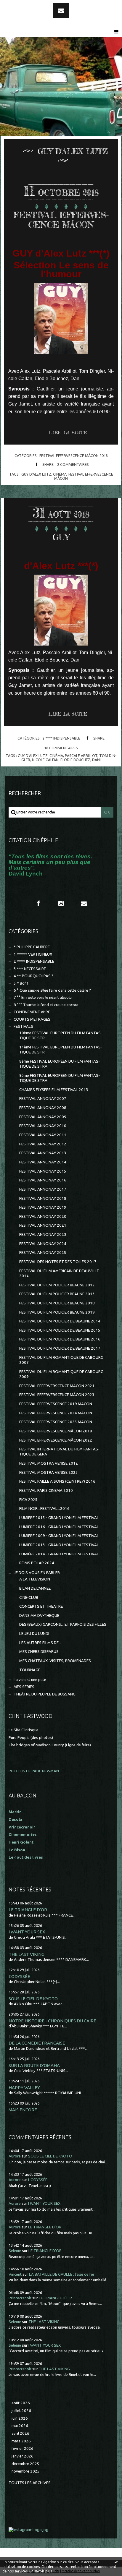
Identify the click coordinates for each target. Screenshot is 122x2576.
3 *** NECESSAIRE (30, 969)
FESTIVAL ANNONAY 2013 (43, 1153)
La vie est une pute (30, 1680)
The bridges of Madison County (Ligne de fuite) (50, 1745)
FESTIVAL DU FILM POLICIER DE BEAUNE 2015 (60, 1330)
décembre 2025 (25, 2464)
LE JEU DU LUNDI (34, 1634)
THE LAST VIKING (27, 1954)
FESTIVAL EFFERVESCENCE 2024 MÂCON (56, 1413)
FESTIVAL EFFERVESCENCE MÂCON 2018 (74, 455)
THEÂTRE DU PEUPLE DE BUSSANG (45, 1694)
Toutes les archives (30, 2483)
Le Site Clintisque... (25, 1730)
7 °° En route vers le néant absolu (43, 997)
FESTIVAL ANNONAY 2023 (43, 1234)
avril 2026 (20, 2433)
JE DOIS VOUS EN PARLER (37, 1573)
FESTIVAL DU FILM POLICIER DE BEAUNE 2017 (60, 1348)
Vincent (15, 2274)
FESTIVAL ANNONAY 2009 (43, 1117)
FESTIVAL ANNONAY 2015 (43, 1171)
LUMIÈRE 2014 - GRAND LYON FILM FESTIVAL (59, 1554)
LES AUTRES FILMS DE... (40, 1643)
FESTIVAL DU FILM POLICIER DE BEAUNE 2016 (60, 1339)
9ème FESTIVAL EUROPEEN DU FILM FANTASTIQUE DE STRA (60, 1078)
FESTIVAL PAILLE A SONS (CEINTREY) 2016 (57, 1481)
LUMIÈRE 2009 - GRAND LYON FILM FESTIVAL (59, 1536)
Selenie (15, 2251)
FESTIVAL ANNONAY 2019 (43, 1207)
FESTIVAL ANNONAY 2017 (43, 1189)
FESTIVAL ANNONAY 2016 (43, 1180)
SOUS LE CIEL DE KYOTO (33, 1999)
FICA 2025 (28, 1500)
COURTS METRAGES (32, 1019)
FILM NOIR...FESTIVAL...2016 (44, 1509)
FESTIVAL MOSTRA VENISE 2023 (49, 1472)
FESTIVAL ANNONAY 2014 (43, 1162)
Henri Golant (21, 1842)
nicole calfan (45, 760)
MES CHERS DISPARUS (39, 1652)
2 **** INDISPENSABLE (61, 738)
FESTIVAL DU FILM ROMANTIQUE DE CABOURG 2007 (61, 1360)
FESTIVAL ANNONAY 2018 (43, 1198)
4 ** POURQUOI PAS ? (33, 976)
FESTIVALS (23, 1026)
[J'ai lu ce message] (116, 2562)
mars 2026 (21, 2441)
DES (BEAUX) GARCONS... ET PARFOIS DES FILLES (63, 1624)
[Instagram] (61, 903)
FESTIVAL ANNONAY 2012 (43, 1144)
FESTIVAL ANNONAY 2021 (43, 1225)
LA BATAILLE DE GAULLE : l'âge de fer (62, 2274)
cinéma (60, 474)
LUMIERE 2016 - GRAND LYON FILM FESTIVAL (59, 1527)
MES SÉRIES (24, 1687)
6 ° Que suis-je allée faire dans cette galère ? (52, 990)
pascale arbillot (81, 756)
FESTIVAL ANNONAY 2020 (43, 1216)
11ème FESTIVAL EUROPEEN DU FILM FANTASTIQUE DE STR (61, 1050)
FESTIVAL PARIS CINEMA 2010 (46, 1490)
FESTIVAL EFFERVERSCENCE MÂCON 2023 (57, 1395)
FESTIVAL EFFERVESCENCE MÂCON (61, 220)
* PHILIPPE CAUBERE (32, 947)
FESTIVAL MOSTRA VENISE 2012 (49, 1463)
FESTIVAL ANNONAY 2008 (43, 1108)
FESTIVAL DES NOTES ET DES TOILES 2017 (58, 1262)
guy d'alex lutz (36, 474)
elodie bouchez (75, 760)
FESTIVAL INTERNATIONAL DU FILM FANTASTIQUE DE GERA (59, 1452)
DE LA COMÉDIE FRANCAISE (37, 2043)
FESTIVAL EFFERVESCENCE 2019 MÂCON (56, 1404)
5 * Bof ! (21, 983)
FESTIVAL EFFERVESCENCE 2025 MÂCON (56, 1422)
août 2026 (21, 2403)
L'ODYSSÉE (19, 1976)
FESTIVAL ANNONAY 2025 (43, 1253)
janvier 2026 (23, 2456)
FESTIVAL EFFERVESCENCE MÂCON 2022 (56, 1440)
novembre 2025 (26, 2471)
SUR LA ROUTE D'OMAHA (34, 2065)
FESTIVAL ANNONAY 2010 (43, 1126)
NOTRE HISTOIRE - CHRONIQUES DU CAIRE (52, 2021)
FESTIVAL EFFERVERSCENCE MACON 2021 (57, 1386)
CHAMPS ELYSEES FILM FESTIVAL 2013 (54, 1090)
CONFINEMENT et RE (32, 1012)
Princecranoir (20, 2298)
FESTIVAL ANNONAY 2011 (43, 1135)
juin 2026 (20, 2418)
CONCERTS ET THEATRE (41, 1606)
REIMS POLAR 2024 (37, 1563)
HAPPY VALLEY (24, 2088)
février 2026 (23, 2448)
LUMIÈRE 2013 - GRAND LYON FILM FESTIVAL (59, 1545)
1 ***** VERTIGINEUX (33, 954)
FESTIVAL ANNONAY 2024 (43, 1244)
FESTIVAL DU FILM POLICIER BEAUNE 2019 (57, 1312)
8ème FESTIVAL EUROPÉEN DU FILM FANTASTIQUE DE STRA (60, 1064)
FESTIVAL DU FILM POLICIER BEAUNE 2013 (57, 1294)
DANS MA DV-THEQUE (39, 1616)
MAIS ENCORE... (24, 2110)
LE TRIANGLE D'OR (28, 1910)
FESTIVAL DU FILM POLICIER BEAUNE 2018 (57, 1303)
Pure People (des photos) (31, 1738)
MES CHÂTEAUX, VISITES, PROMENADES (55, 1661)
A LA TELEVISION (35, 1579)
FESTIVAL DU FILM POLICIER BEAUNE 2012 (57, 1285)
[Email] (61, 10)
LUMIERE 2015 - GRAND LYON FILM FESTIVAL (59, 1518)
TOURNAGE (30, 1670)
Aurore (15, 2156)
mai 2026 (20, 2426)
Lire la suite (68, 432)
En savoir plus (41, 2571)
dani (96, 760)
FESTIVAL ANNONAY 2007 (43, 1099)
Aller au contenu (20, 5)
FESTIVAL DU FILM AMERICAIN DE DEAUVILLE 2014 (59, 1273)
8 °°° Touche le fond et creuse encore (46, 1005)
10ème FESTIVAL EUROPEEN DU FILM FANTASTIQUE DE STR (61, 1035)
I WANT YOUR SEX (27, 1932)
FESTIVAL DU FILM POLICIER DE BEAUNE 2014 (60, 1321)
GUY (61, 537)
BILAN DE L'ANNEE (35, 1588)
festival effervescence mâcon (84, 476)
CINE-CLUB (29, 1597)
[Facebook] (38, 903)
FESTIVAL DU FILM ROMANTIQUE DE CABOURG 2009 (61, 1374)
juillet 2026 (21, 2411)
